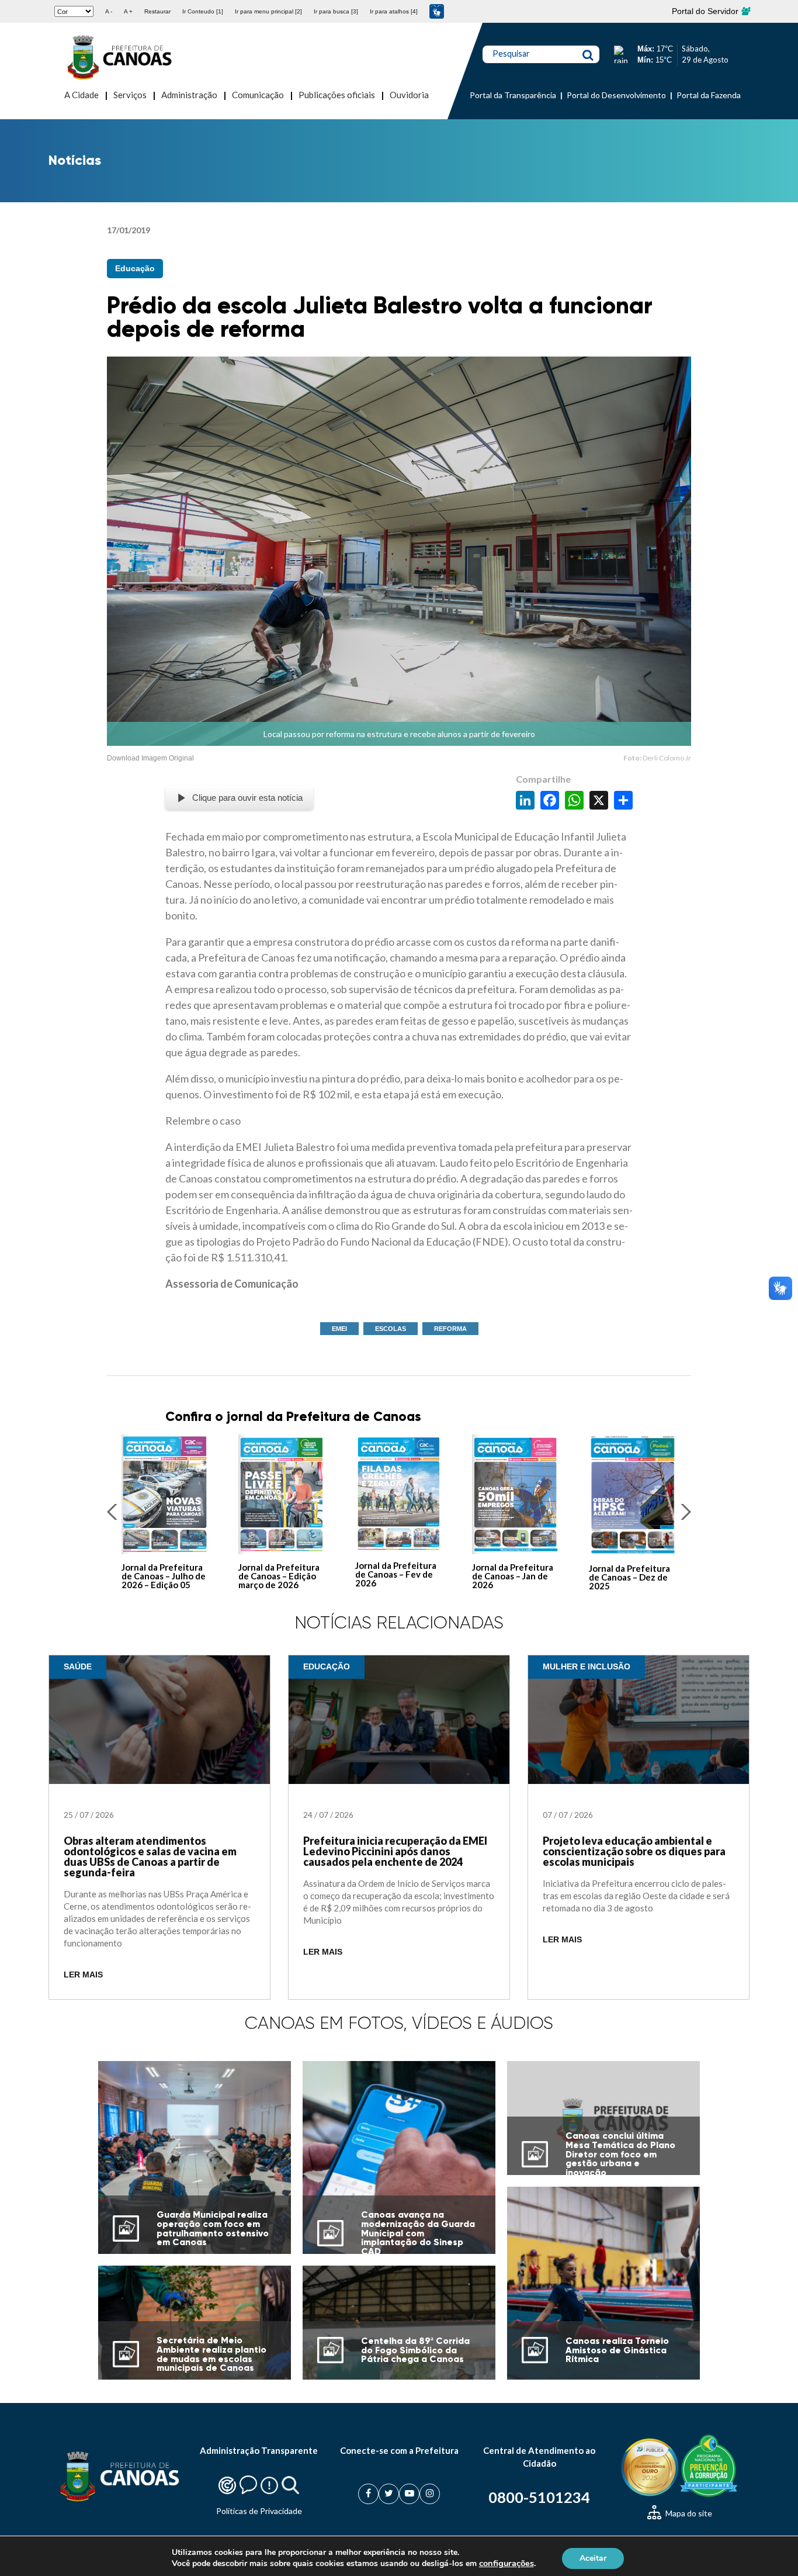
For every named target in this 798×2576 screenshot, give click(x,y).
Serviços (130, 95)
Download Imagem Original (150, 758)
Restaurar (157, 11)
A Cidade (81, 95)
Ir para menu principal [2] (268, 11)
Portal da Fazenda (709, 95)
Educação (135, 268)
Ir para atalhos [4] (394, 11)
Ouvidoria (409, 95)
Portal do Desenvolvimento (616, 95)
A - (109, 11)
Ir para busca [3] (336, 11)
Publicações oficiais (337, 95)
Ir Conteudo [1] (203, 11)
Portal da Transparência (513, 95)
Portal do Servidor (706, 11)
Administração (189, 95)
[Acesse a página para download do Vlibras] (437, 11)
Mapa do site (688, 2513)
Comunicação (258, 95)
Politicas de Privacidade (259, 2511)
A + (128, 11)
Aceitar (593, 2558)
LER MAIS (83, 1975)
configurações (506, 2563)
